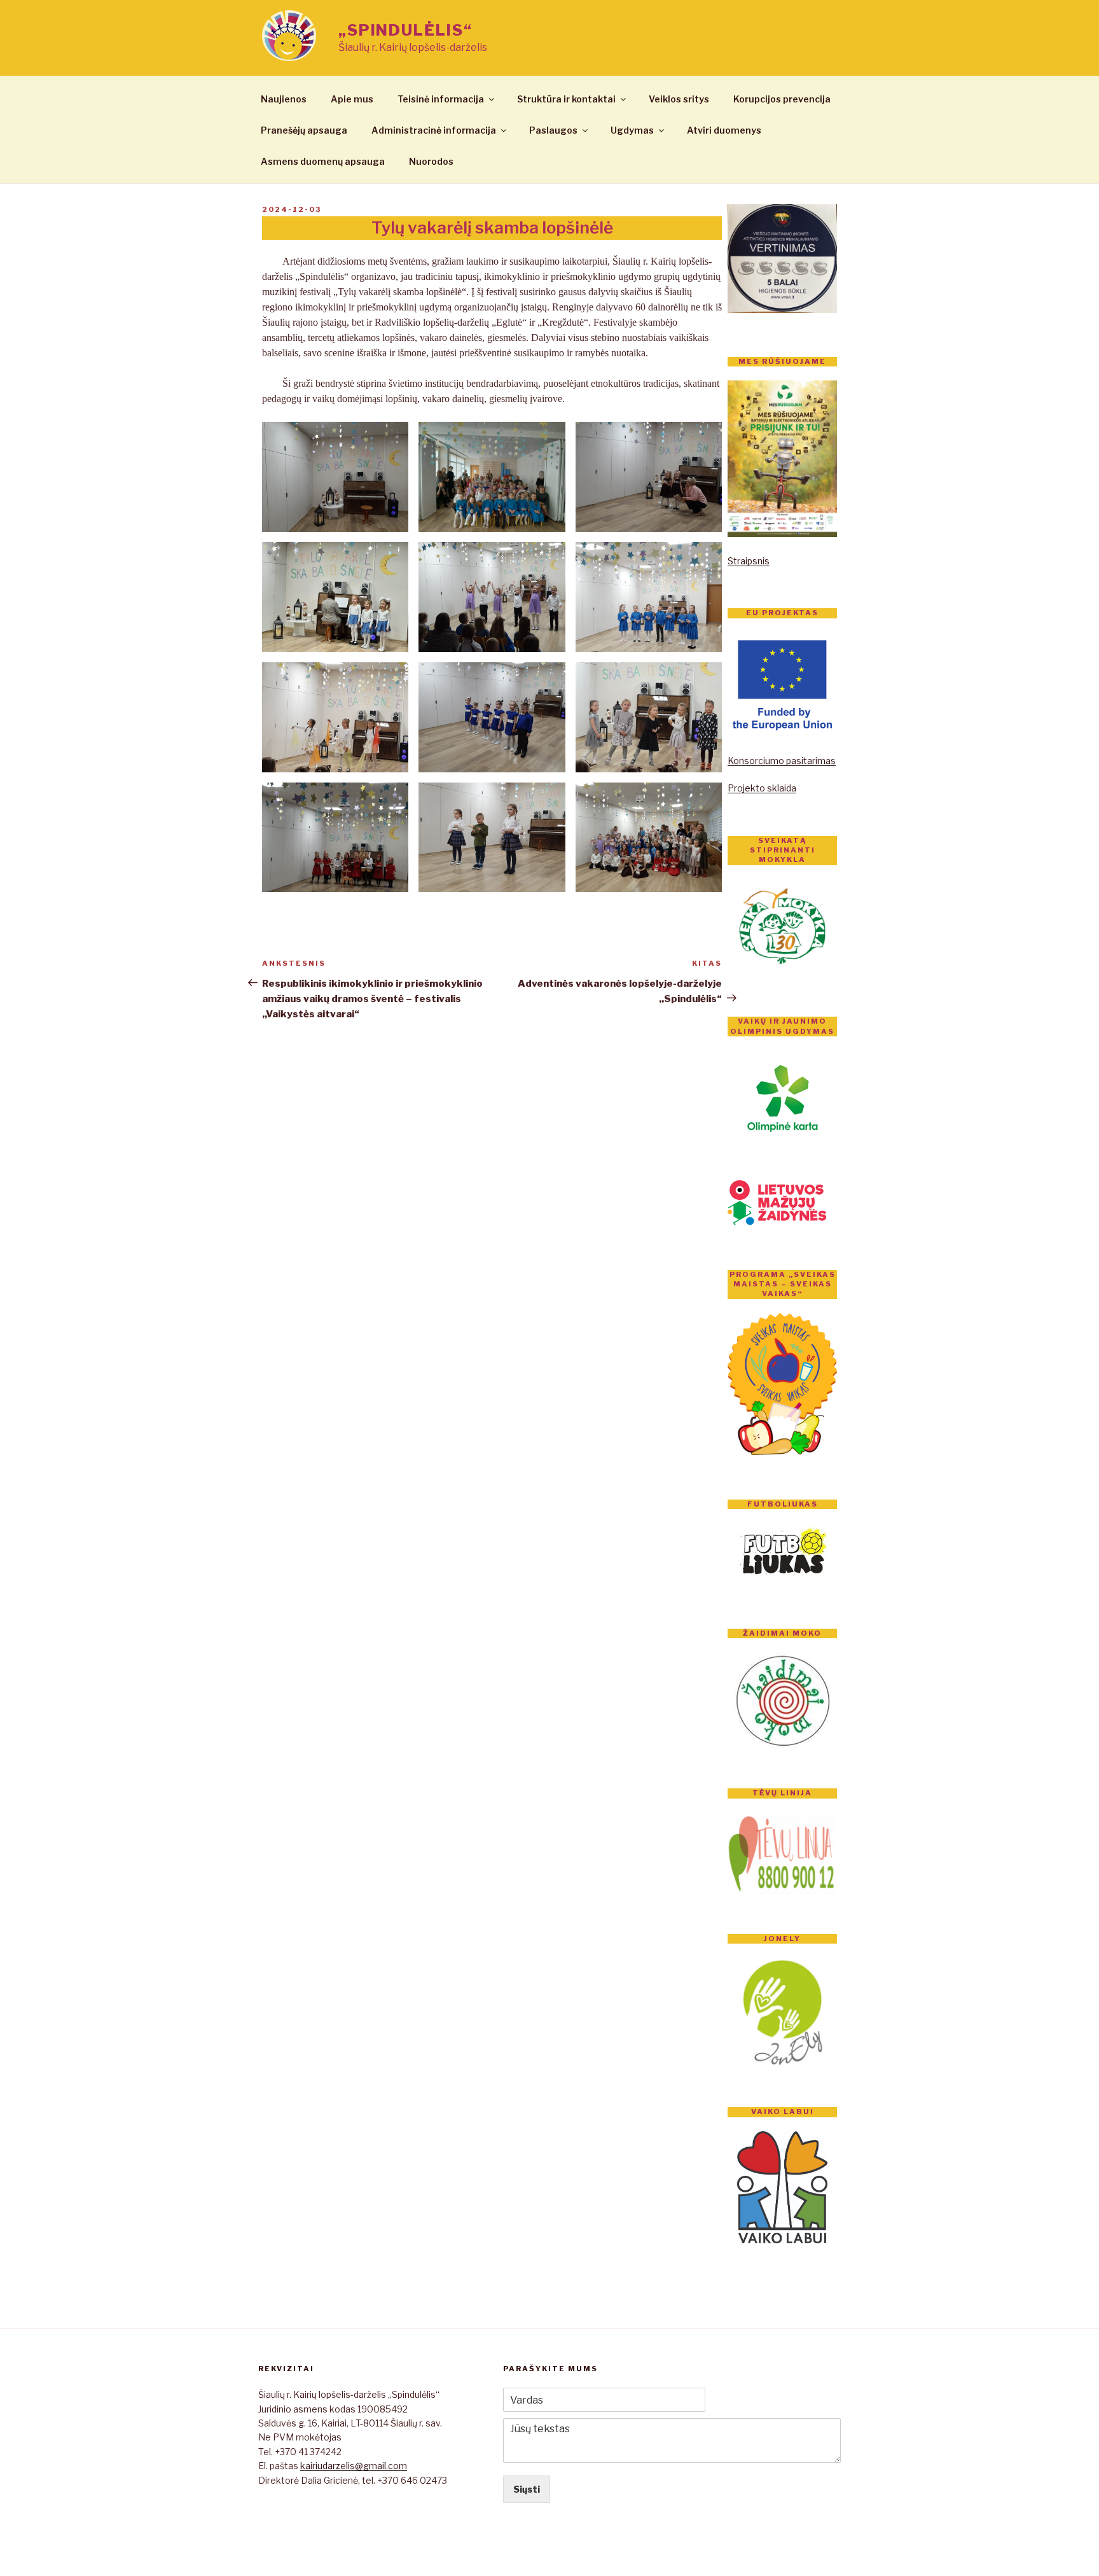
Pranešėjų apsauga (304, 130)
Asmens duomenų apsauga (323, 161)
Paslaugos (553, 130)
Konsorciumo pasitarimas (782, 761)
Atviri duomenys (724, 130)
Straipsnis (749, 561)
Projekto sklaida (762, 788)
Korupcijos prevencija (782, 99)
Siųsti (527, 2489)
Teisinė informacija (441, 99)
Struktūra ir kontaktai (566, 99)
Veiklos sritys (679, 99)
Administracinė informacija (434, 130)
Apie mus (352, 99)
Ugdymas (632, 130)
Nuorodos (431, 161)
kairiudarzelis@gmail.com (354, 2466)
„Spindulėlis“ (405, 30)
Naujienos (284, 99)
